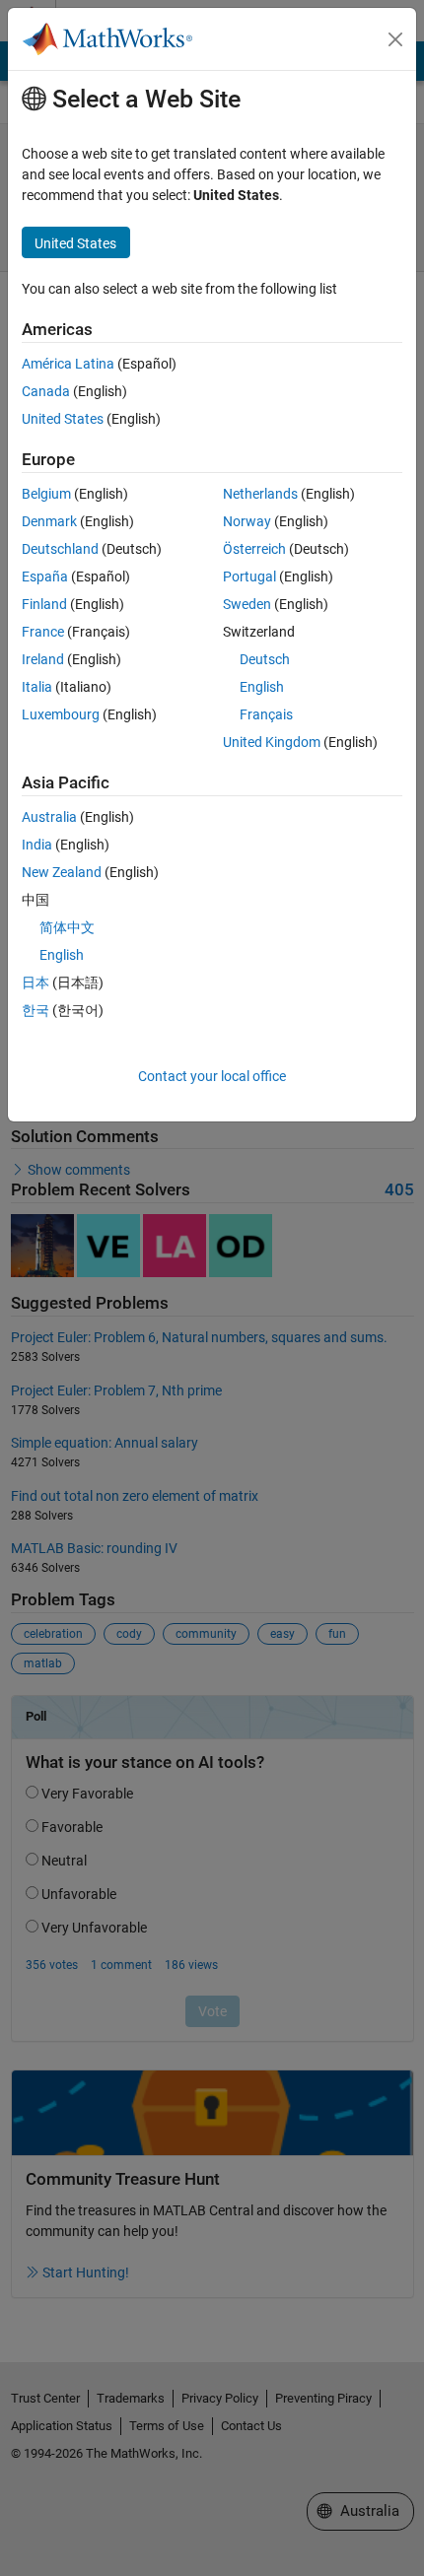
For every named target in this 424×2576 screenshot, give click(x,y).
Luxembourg (61, 714)
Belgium (46, 494)
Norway (247, 521)
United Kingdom (272, 742)
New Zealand (62, 872)
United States (63, 419)
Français (266, 714)
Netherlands (260, 494)
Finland (44, 604)
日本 (35, 983)
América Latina (68, 364)
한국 (35, 1010)
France (43, 632)
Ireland (43, 659)
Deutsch (265, 659)
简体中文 (67, 927)
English (262, 687)
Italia (37, 687)
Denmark (49, 521)
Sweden (247, 604)
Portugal (249, 576)
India (37, 845)
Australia (49, 817)
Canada (46, 391)
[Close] (395, 39)
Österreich (254, 549)
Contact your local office (212, 1076)
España (45, 576)
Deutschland (60, 549)
